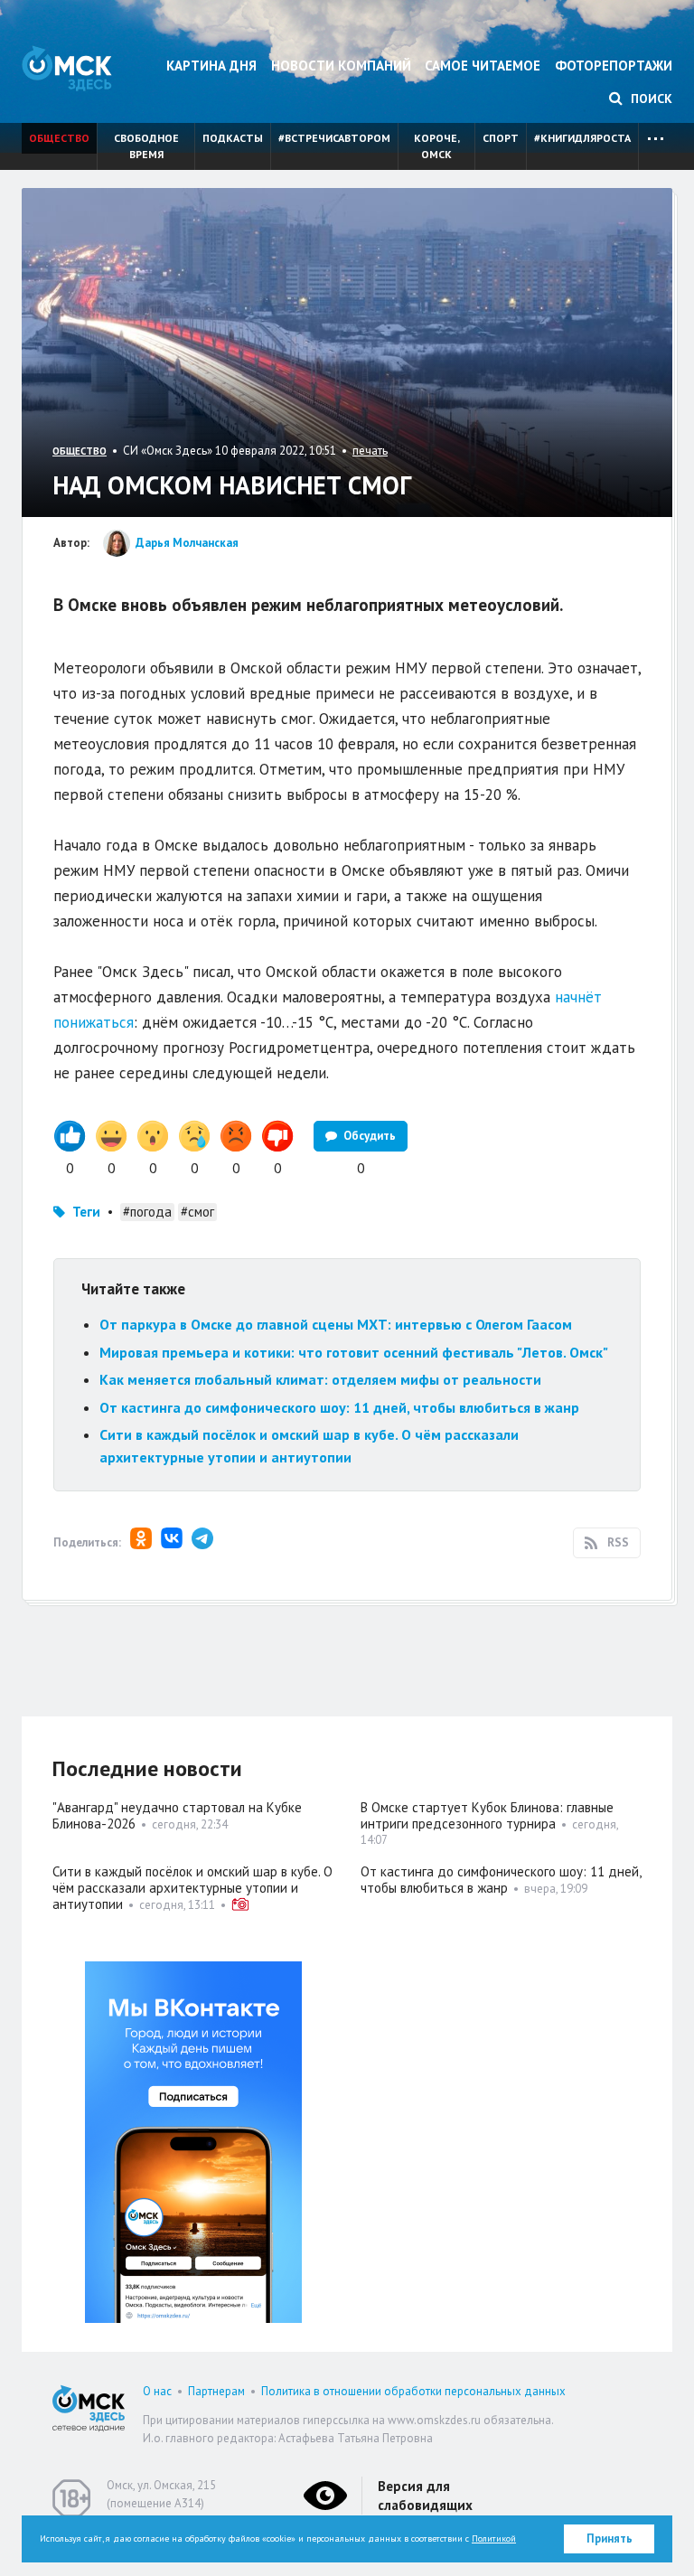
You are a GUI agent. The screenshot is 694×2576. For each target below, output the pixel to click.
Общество (59, 138)
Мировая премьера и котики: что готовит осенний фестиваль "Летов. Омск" (354, 1352)
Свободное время (146, 146)
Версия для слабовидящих (425, 2496)
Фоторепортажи (614, 66)
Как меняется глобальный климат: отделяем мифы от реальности (320, 1379)
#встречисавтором (334, 138)
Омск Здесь (67, 68)
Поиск (650, 99)
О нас (157, 2391)
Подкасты (233, 138)
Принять (610, 2538)
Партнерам (216, 2391)
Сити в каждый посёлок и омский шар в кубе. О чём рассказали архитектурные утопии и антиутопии (192, 1888)
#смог (197, 1212)
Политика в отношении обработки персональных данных (413, 2391)
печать (370, 451)
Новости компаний (341, 66)
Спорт (501, 138)
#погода (147, 1212)
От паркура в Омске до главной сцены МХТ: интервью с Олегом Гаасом (336, 1324)
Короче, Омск (437, 146)
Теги (86, 1212)
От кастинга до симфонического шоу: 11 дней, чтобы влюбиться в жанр (339, 1407)
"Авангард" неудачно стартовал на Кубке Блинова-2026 (177, 1815)
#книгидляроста (582, 138)
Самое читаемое (483, 66)
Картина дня (211, 66)
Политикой (494, 2538)
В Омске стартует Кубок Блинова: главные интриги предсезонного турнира (487, 1815)
